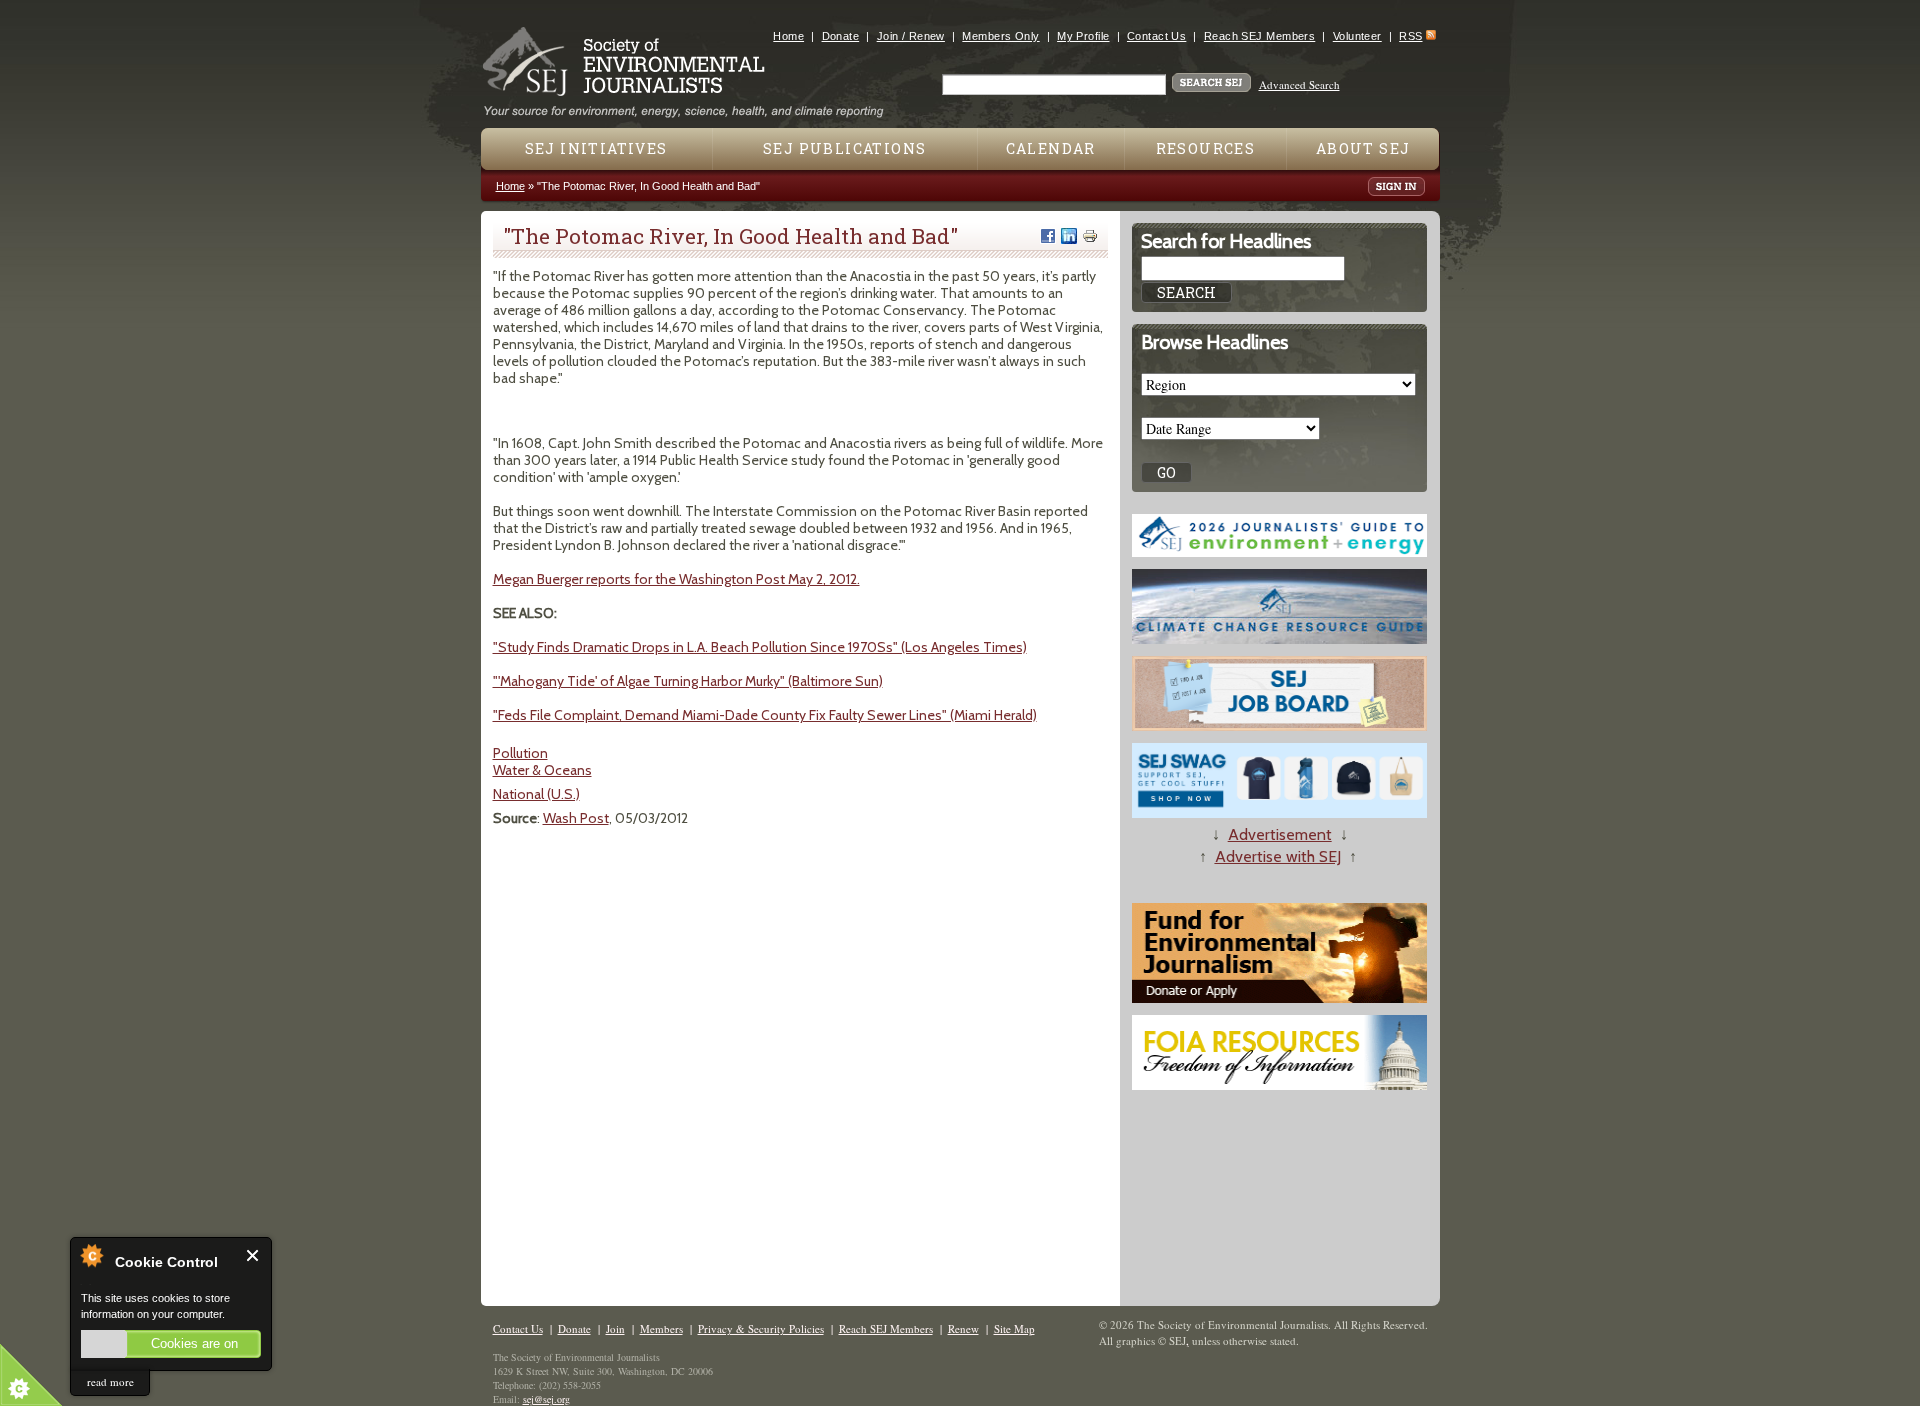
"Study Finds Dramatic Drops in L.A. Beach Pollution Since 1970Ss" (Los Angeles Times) (760, 647)
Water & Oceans (542, 770)
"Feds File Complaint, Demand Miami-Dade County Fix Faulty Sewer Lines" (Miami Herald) (765, 715)
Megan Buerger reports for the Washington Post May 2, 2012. (676, 579)
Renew (963, 1328)
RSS (1410, 36)
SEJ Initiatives (596, 148)
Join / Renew (911, 36)
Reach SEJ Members (1259, 36)
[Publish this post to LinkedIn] (1069, 236)
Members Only (1000, 36)
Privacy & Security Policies (761, 1328)
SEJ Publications (844, 148)
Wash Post (576, 818)
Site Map (1014, 1328)
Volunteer (1357, 36)
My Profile (1083, 36)
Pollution (520, 753)
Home (788, 36)
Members (661, 1328)
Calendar (1051, 148)
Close (253, 1255)
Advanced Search (1299, 84)
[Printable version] (1090, 236)
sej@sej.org (546, 1399)
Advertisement (1280, 834)
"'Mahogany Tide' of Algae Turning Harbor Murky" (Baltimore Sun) (688, 681)
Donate (841, 36)
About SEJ (1363, 148)
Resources (1206, 148)
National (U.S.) (536, 794)
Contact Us (1156, 36)
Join (615, 1328)
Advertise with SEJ (1278, 856)
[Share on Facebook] (1048, 236)
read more (110, 1381)
